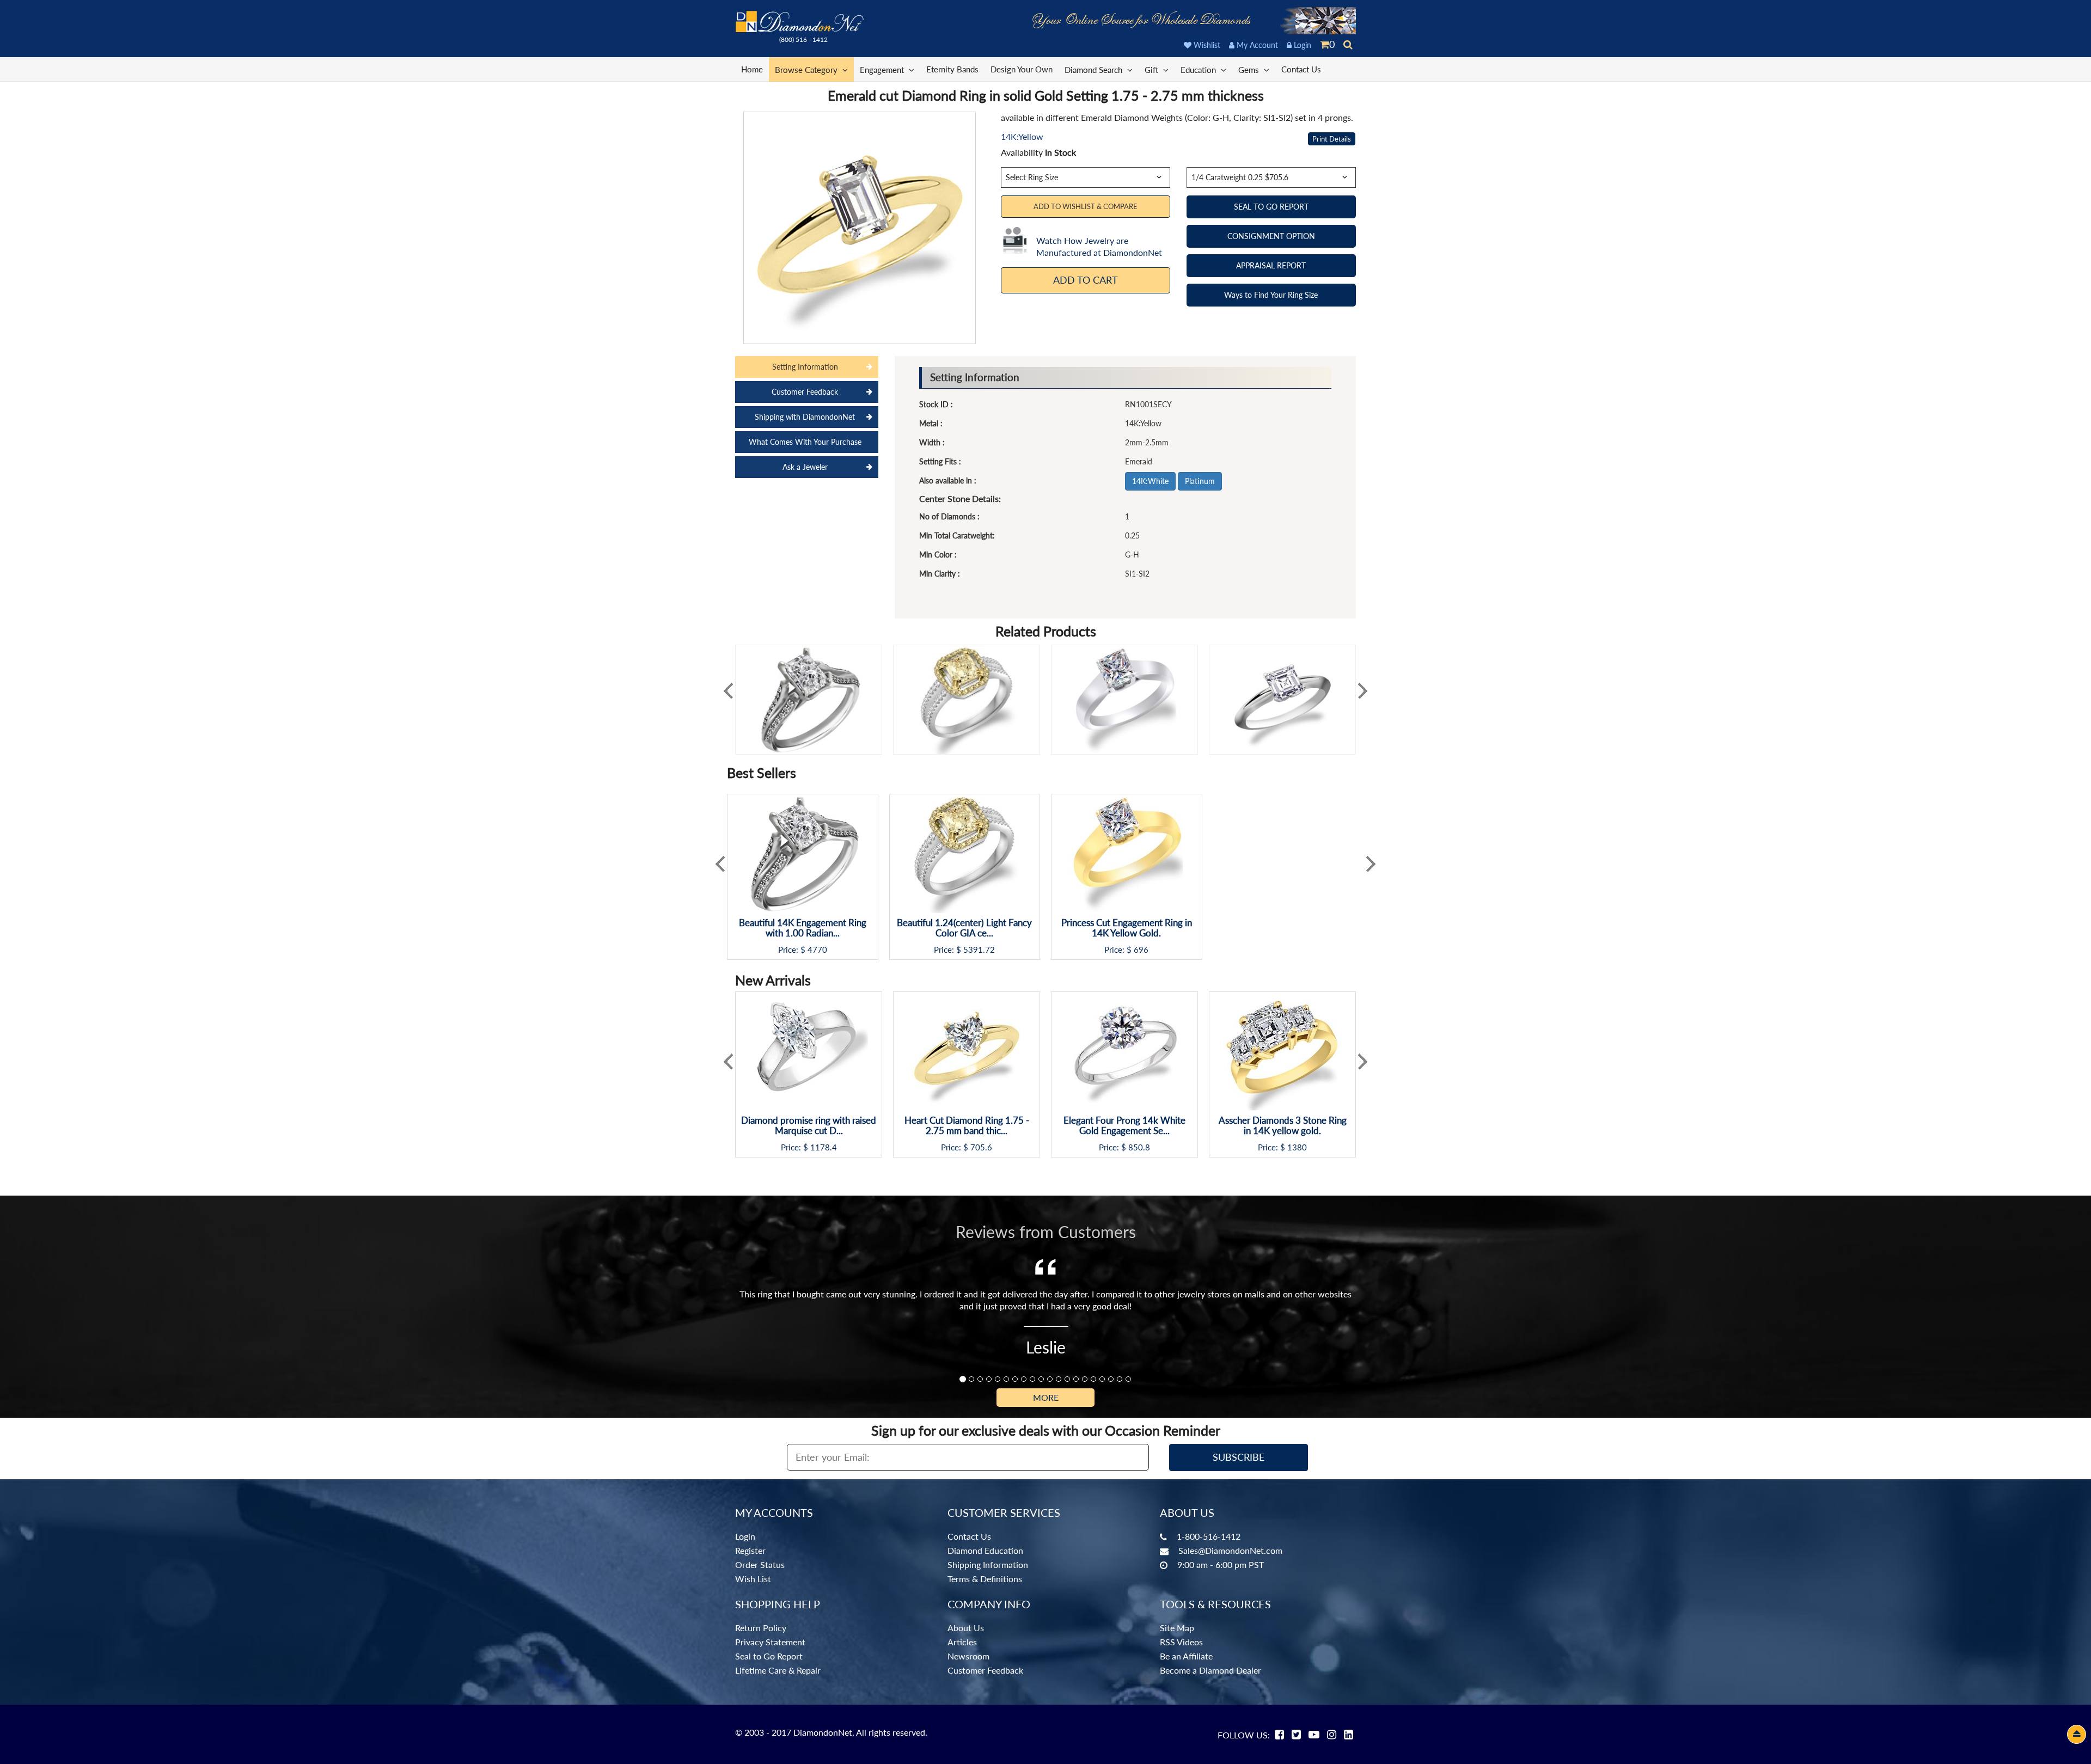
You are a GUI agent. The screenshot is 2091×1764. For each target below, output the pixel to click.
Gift (1153, 70)
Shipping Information (988, 1564)
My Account (1256, 45)
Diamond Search (1095, 70)
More (1046, 1397)
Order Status (760, 1564)
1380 (1297, 1147)
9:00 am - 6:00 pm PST (1221, 1564)
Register (750, 1550)
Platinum (1200, 481)
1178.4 (824, 1147)
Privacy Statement (770, 1642)
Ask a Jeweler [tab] (805, 467)
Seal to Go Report (769, 1656)
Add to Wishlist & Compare (1086, 206)
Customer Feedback (985, 1670)
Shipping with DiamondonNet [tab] (805, 417)
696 (1141, 950)
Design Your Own (1022, 69)
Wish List (753, 1579)
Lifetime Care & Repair (778, 1670)
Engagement (883, 70)
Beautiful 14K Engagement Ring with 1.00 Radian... (803, 928)
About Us (966, 1628)
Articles (962, 1642)
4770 (817, 950)
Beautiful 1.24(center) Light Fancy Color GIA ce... (964, 928)
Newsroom (968, 1656)
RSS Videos (1181, 1642)
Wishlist (1206, 45)
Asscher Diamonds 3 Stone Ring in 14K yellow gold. (1283, 1126)
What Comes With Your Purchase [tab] (805, 442)
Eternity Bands (952, 69)
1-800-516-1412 (1209, 1536)
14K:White (1150, 481)
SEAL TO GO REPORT (1271, 207)
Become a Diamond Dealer (1210, 1670)
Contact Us (1301, 69)
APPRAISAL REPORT (1271, 265)
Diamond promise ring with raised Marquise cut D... (809, 1126)
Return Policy (761, 1628)
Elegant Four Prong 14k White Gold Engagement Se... (1124, 1126)
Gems (1250, 70)
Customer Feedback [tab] (805, 392)
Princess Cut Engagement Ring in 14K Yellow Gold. (1127, 928)
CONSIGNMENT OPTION (1271, 236)
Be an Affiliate (1186, 1656)
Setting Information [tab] (805, 367)
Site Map (1177, 1628)
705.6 (981, 1147)
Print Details (1332, 139)
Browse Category (807, 70)
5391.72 (979, 950)
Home (752, 69)
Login (1301, 45)
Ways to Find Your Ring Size (1271, 295)
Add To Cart (1086, 280)
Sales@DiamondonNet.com (1230, 1550)
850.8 (1139, 1147)
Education (1199, 70)
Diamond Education (985, 1550)
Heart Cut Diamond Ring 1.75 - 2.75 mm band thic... (967, 1126)
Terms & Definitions (985, 1579)
